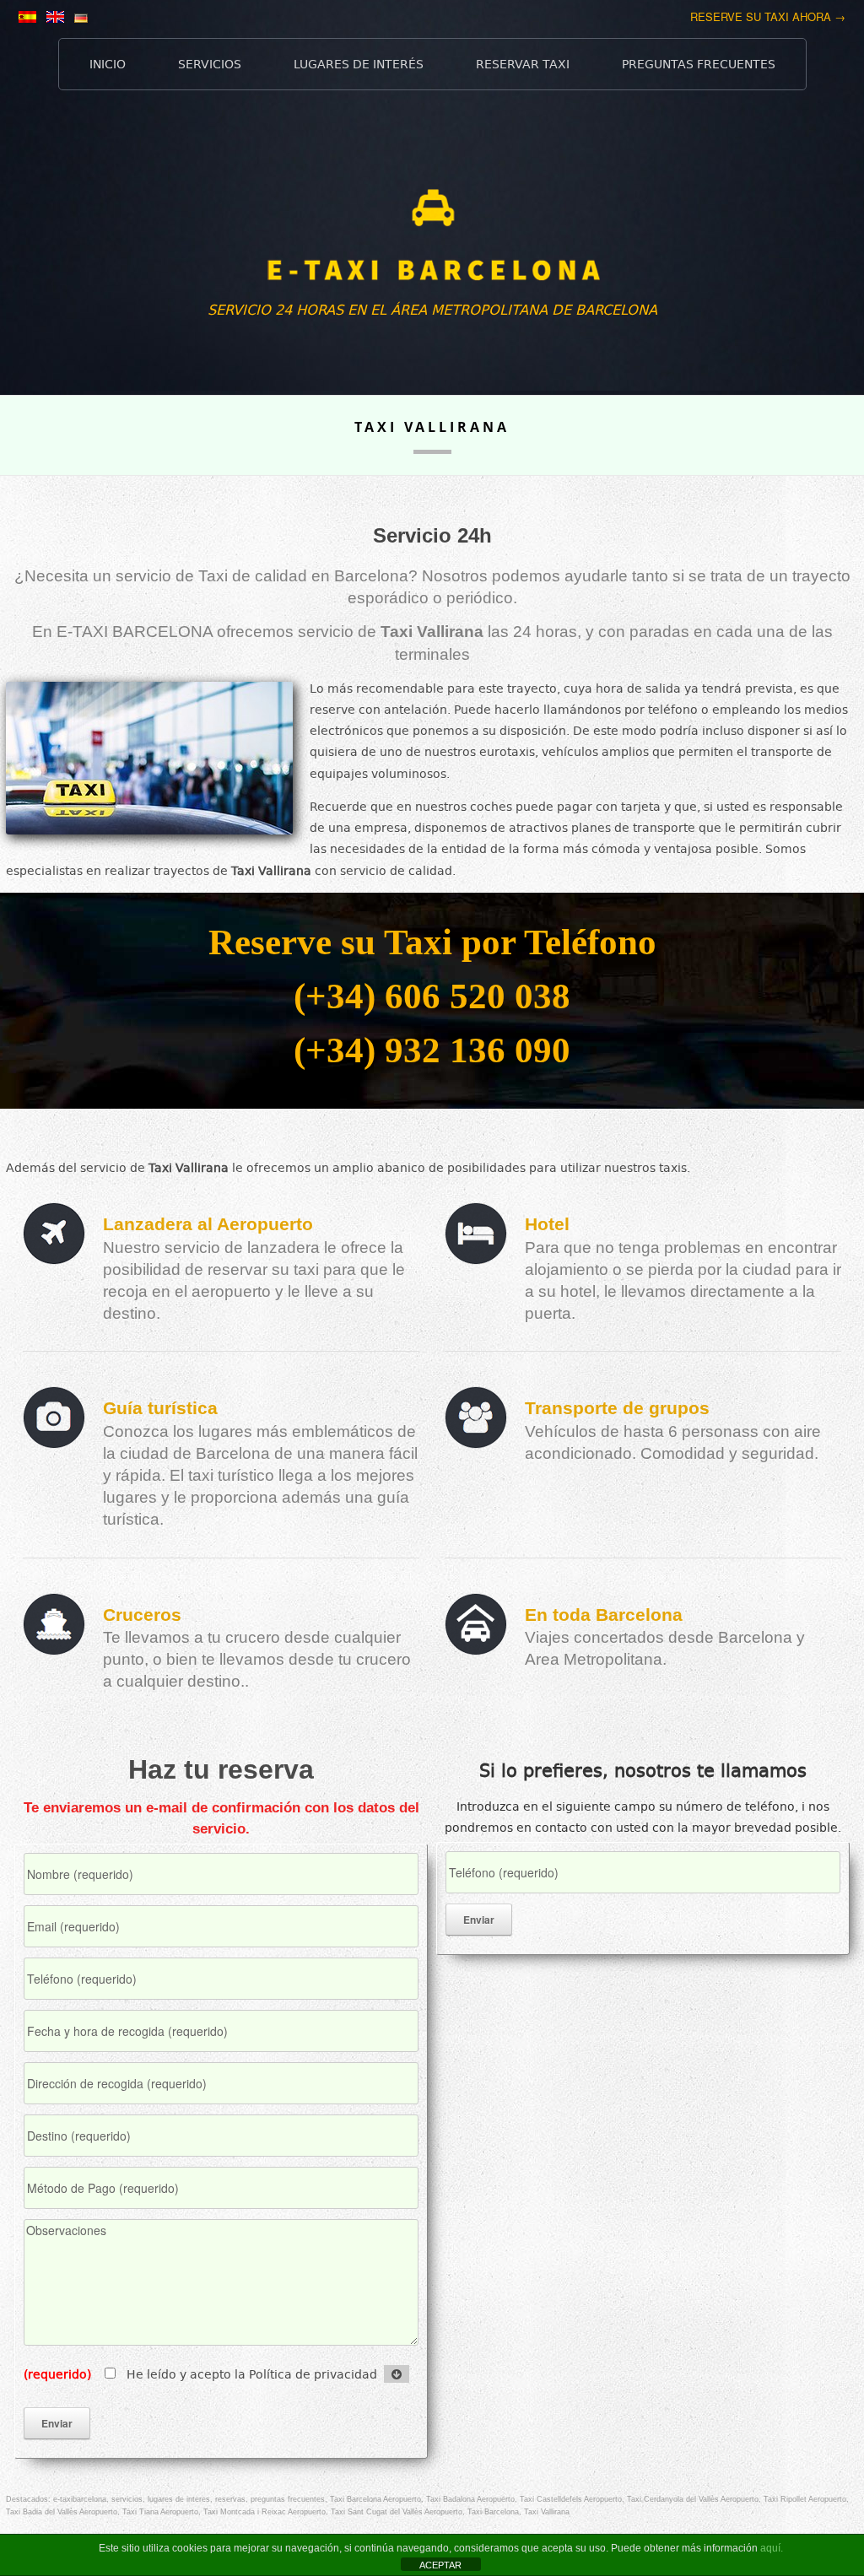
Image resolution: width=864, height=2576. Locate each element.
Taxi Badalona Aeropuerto (470, 2499)
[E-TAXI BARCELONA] (432, 245)
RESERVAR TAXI (523, 64)
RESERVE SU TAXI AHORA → (768, 16)
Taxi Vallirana (547, 2512)
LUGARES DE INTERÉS (359, 64)
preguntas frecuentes (288, 2499)
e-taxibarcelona (80, 2499)
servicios (127, 2499)
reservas (230, 2499)
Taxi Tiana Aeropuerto (160, 2512)
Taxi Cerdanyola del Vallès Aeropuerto (693, 2499)
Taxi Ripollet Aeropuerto (805, 2499)
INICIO (108, 64)
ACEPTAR (440, 2565)
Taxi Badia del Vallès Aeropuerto (62, 2512)
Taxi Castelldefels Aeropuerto (571, 2499)
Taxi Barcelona (493, 2512)
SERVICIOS (210, 64)
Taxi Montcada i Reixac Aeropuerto (265, 2512)
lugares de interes (179, 2499)
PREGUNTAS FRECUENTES (699, 64)
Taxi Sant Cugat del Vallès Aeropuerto (397, 2512)
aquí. (772, 2548)
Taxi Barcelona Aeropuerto (375, 2499)
